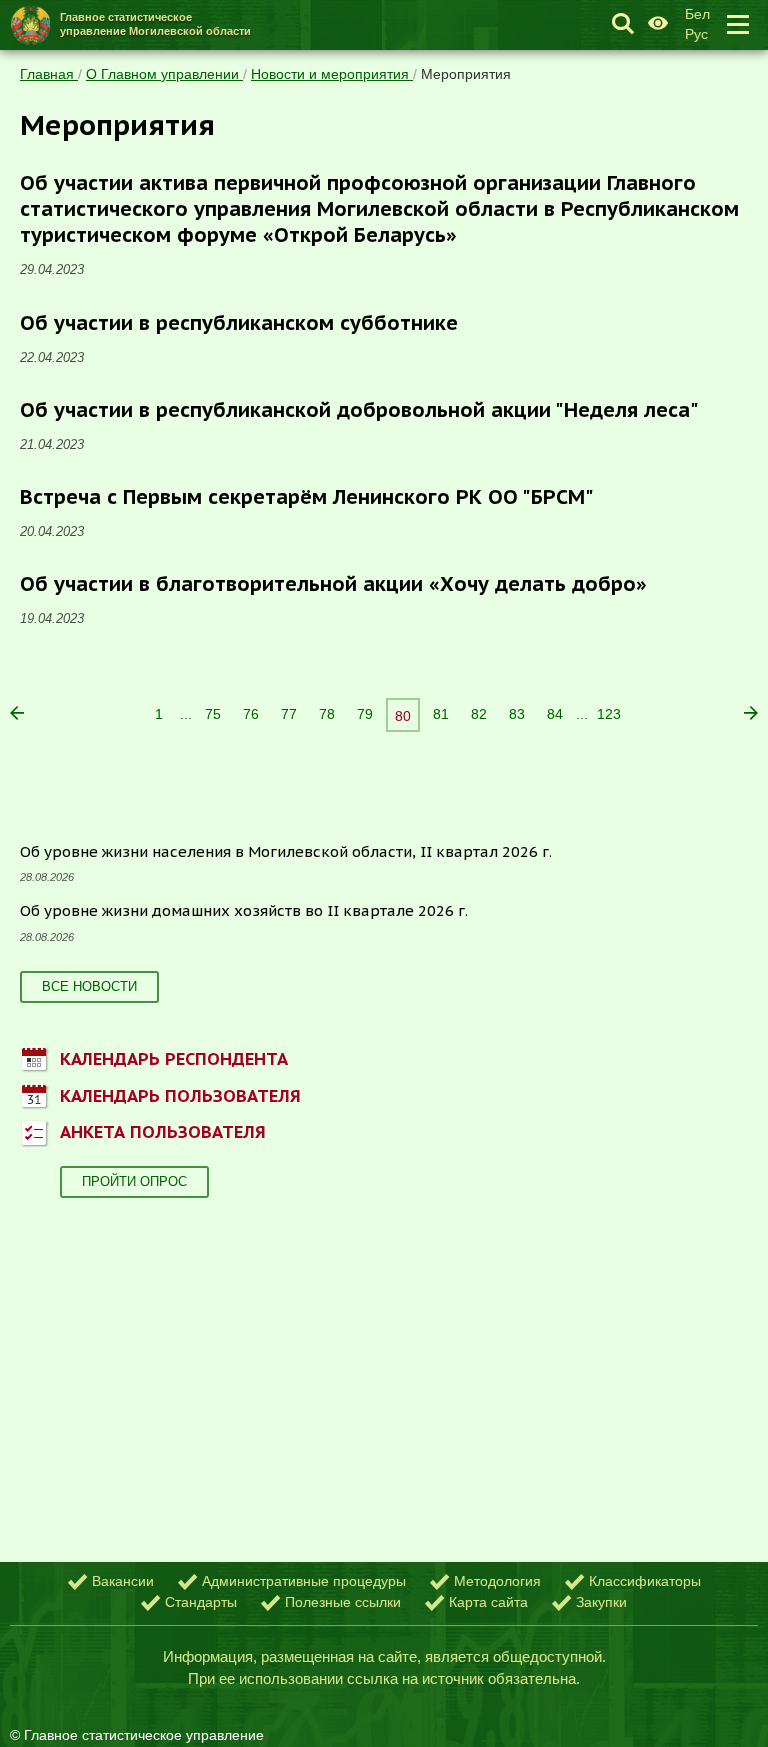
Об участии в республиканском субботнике (239, 323)
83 (517, 714)
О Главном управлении (164, 74)
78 (327, 714)
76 (251, 714)
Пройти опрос (134, 1181)
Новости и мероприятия (332, 74)
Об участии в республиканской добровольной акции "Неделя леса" (359, 410)
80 (403, 716)
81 (441, 714)
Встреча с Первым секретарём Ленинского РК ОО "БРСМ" (307, 497)
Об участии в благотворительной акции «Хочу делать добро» (333, 584)
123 (609, 714)
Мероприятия (466, 74)
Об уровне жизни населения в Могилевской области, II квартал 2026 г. (286, 851)
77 (289, 714)
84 (555, 714)
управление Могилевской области (155, 23)
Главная (49, 74)
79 (365, 714)
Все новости (89, 986)
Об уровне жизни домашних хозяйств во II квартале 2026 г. (244, 910)
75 (213, 714)
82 (479, 714)
